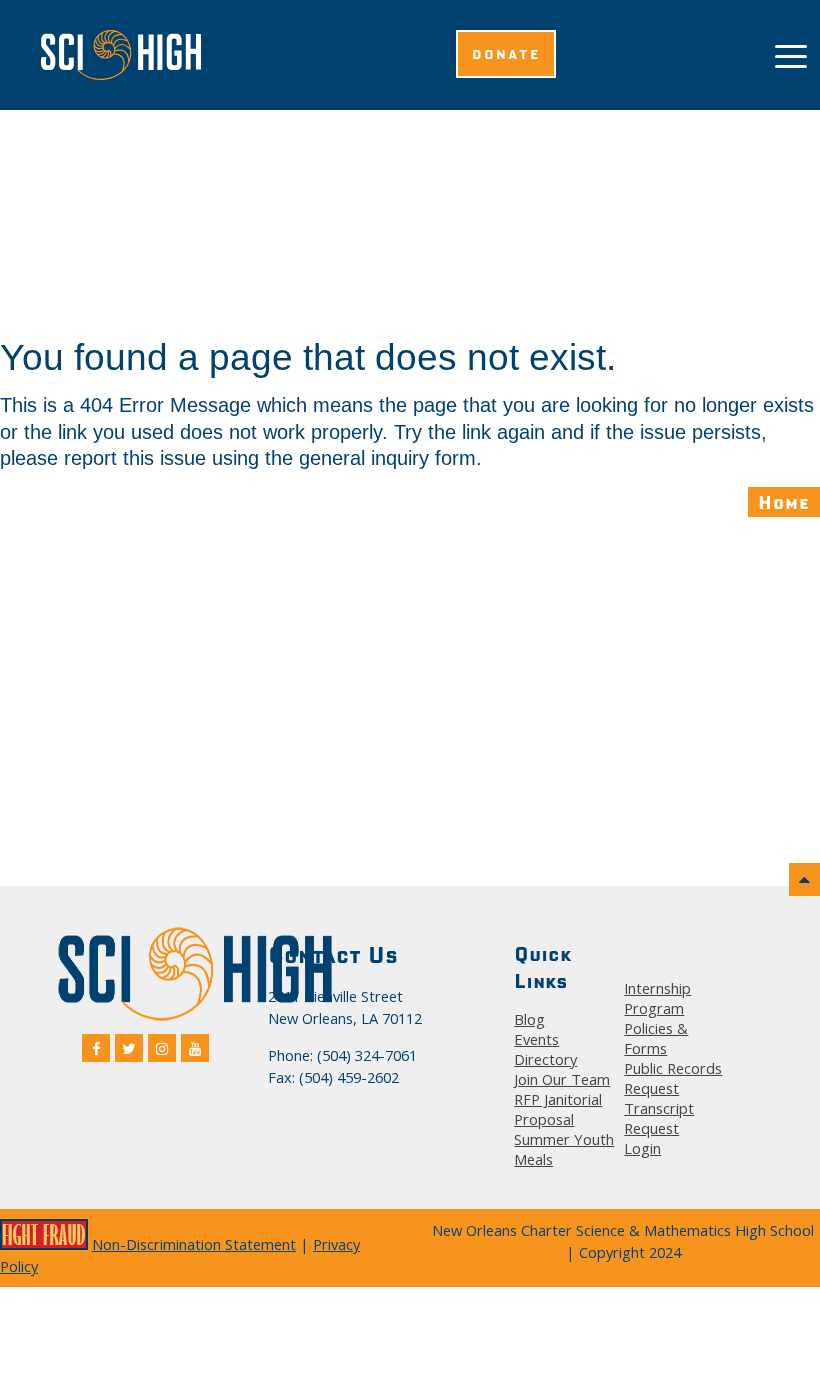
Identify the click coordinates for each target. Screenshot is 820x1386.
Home (784, 502)
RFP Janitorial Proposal (558, 1109)
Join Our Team (562, 1079)
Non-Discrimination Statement (194, 1244)
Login (642, 1148)
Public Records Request (673, 1078)
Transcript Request (659, 1118)
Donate (506, 54)
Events (536, 1039)
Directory (545, 1059)
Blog (529, 1019)
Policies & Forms (656, 1038)
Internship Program (657, 998)
